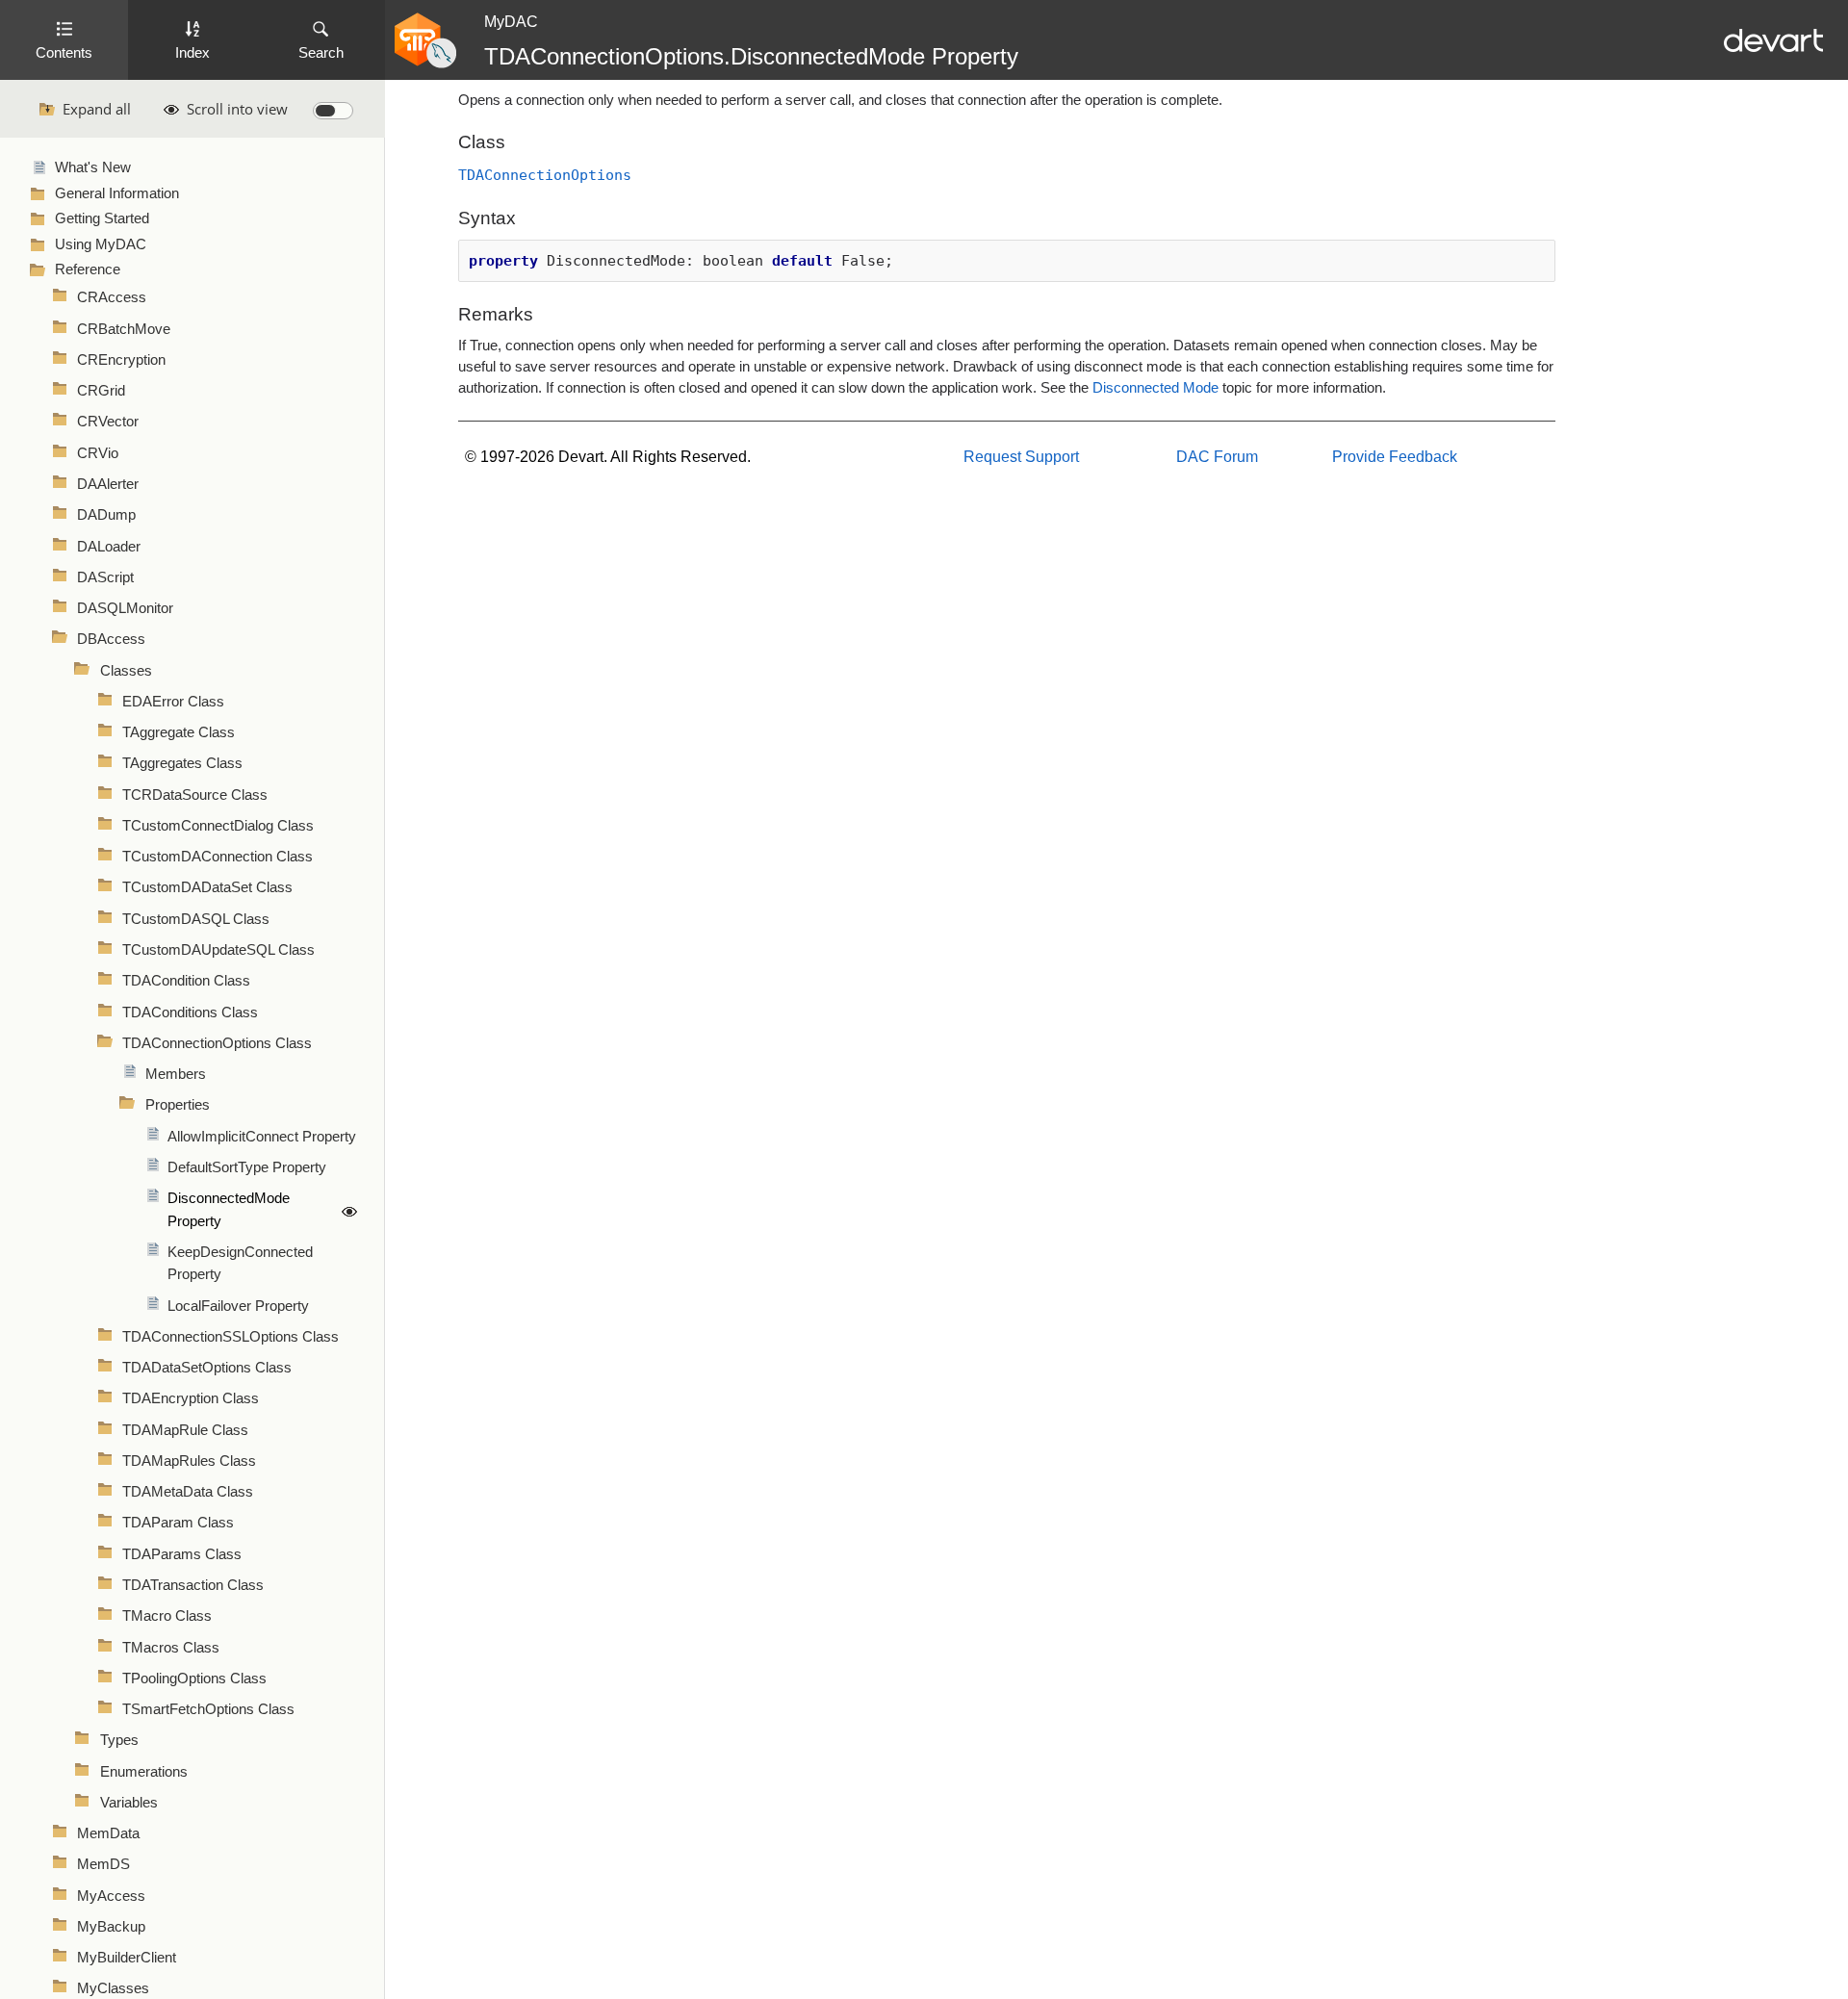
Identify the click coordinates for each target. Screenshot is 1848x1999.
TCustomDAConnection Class (218, 857)
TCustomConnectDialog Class (218, 826)
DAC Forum (1217, 457)
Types (119, 1740)
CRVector (108, 422)
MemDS (103, 1864)
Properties (178, 1105)
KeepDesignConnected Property (240, 1263)
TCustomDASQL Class (196, 919)
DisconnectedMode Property (229, 1209)
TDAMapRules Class (189, 1461)
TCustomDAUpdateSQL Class (218, 950)
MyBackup (111, 1927)
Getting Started (102, 218)
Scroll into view (237, 109)
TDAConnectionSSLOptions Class (231, 1337)
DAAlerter (108, 484)
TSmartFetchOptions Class (208, 1709)
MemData (108, 1833)
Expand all (97, 109)
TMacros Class (171, 1648)
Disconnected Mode (1155, 388)
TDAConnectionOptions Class (217, 1043)
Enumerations (144, 1772)
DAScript (105, 577)
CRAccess (112, 297)
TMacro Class (167, 1616)
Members (176, 1074)
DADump (106, 515)
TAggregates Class (182, 763)
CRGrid (101, 391)
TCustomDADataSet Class (207, 887)
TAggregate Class (179, 732)
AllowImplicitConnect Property (262, 1137)
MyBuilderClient (127, 1958)
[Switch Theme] (333, 111)
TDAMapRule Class (185, 1430)
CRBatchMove (124, 329)
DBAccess (111, 639)
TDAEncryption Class (191, 1398)
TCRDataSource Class (195, 795)
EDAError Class (173, 702)
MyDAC (511, 22)
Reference (88, 269)
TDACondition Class (186, 981)
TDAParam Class (178, 1523)
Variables (129, 1803)
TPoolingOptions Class (194, 1679)
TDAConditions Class (190, 1012)
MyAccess (111, 1896)
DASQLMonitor (125, 608)
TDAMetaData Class (188, 1492)
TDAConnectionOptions (545, 175)
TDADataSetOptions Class (207, 1368)
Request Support (1021, 457)
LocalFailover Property (238, 1306)
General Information (117, 193)
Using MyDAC (101, 244)
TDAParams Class (182, 1554)
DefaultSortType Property (247, 1167)
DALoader (109, 547)
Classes (126, 671)
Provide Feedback (1395, 457)
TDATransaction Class (193, 1585)
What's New (93, 167)
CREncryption (121, 360)
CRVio (98, 453)
